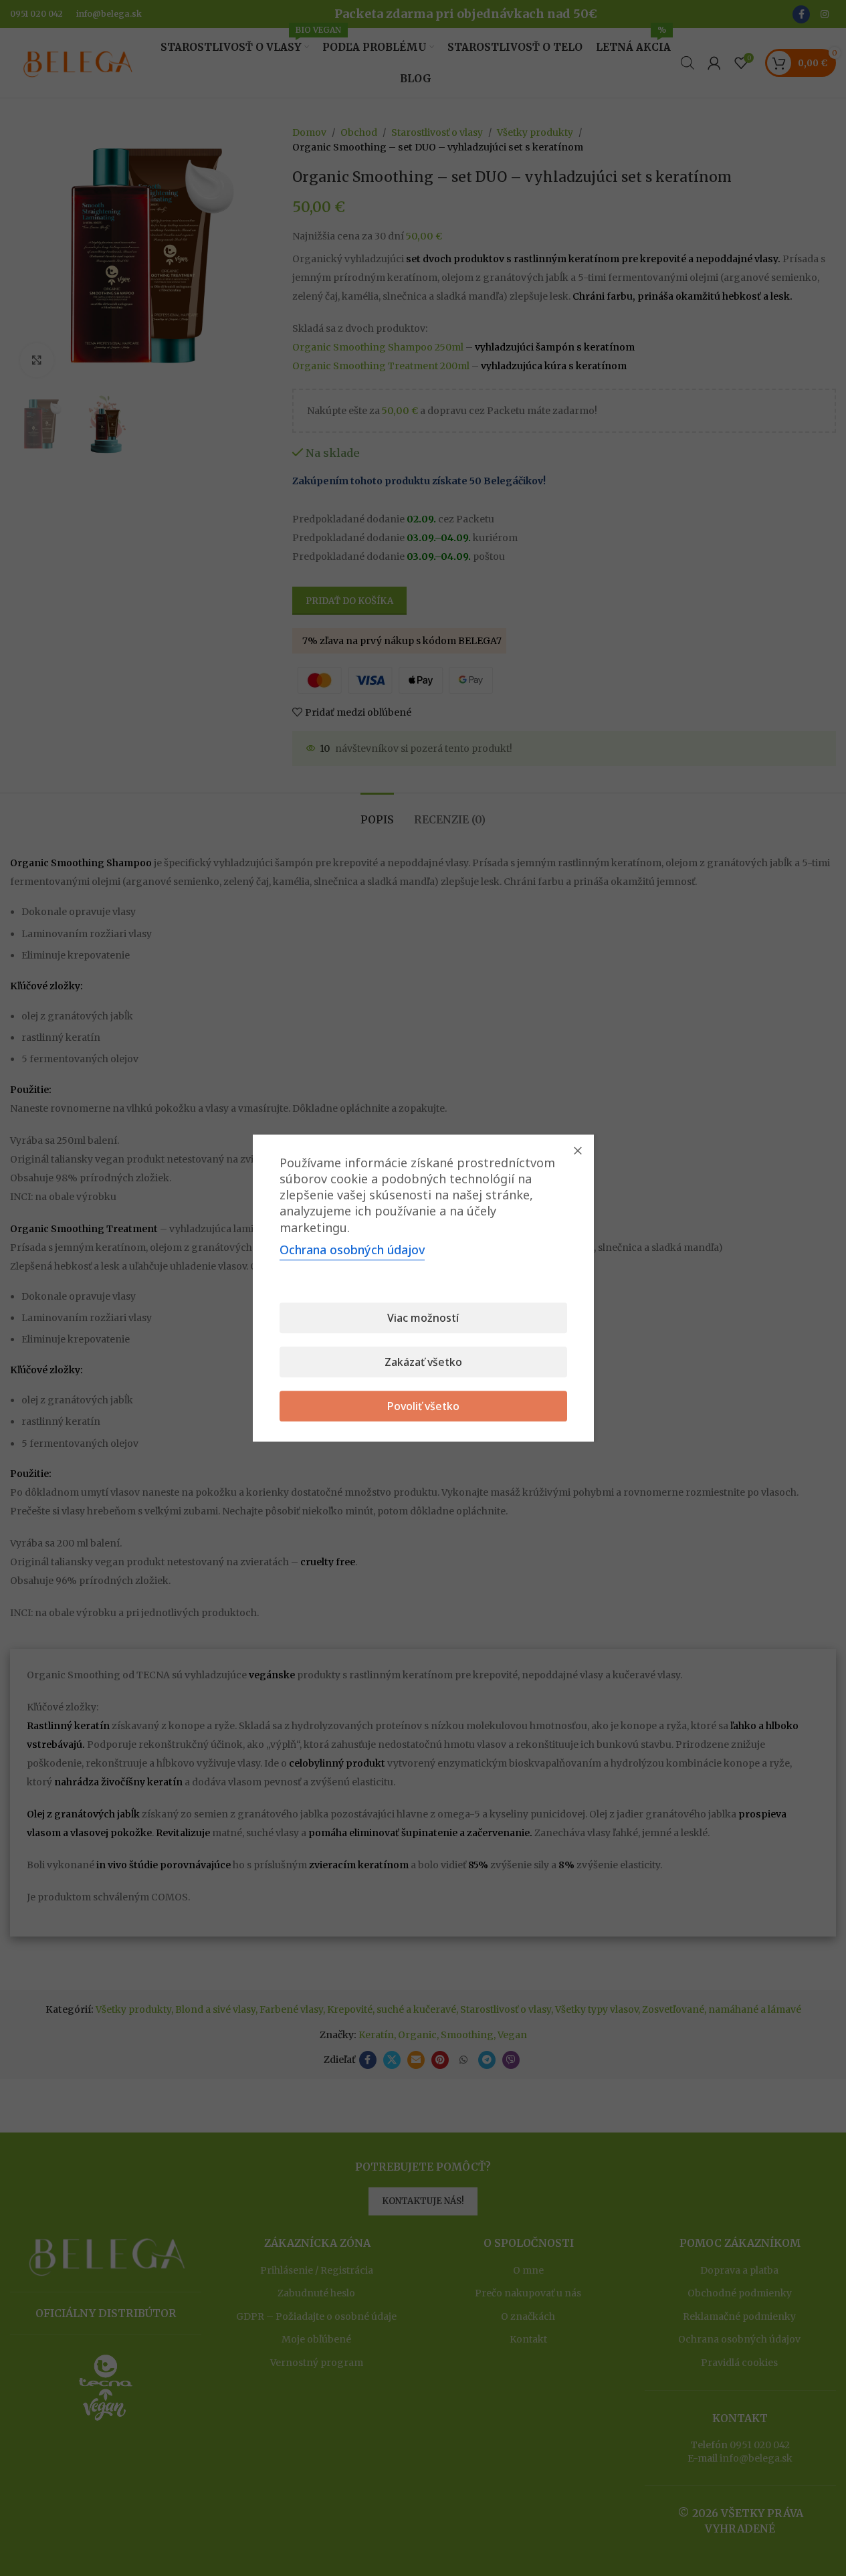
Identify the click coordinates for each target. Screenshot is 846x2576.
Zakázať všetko (423, 1362)
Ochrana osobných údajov (352, 1250)
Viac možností (423, 1318)
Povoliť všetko (423, 1406)
